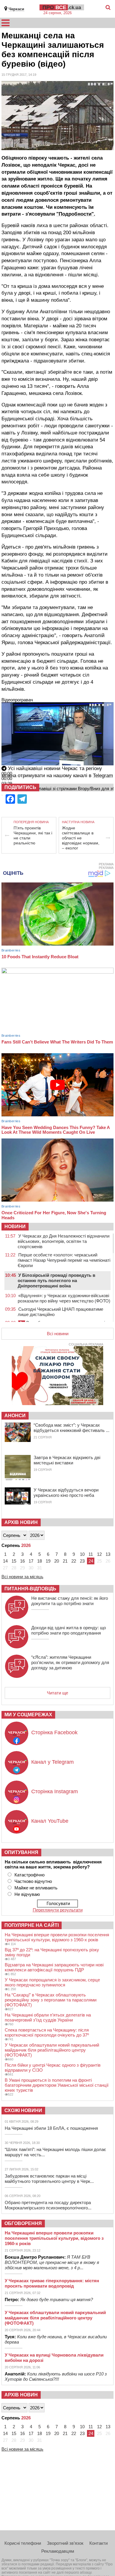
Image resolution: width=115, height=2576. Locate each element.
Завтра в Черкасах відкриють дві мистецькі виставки (67, 1460)
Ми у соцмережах (28, 1715)
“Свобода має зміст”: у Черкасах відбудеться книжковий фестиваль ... (72, 1428)
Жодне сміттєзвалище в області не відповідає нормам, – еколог (81, 838)
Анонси (15, 1416)
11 (91, 1554)
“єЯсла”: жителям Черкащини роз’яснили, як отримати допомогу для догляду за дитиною (70, 1662)
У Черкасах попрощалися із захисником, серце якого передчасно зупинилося (52, 1982)
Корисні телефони (23, 2543)
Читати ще (57, 1693)
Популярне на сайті (32, 1925)
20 (57, 1561)
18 (40, 1561)
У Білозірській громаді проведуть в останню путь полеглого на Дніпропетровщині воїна (56, 1280)
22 (74, 1561)
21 (65, 1561)
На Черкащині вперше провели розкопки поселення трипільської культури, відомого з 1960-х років (57, 1937)
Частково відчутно (33, 1881)
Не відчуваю (27, 1894)
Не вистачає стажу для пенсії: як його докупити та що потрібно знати (70, 1601)
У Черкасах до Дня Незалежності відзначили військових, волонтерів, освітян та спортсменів (64, 1241)
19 (48, 1561)
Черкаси (16, 9)
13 (108, 1554)
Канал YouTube (50, 1821)
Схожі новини (23, 2110)
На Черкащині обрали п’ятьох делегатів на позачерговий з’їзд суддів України (48, 2017)
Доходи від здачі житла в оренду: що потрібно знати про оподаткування (69, 1630)
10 (82, 1554)
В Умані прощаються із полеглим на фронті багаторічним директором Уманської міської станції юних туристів (57, 2085)
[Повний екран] (2, 795)
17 (31, 1561)
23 (82, 1561)
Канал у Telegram (52, 1762)
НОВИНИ (15, 1227)
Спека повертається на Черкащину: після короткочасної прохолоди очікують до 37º (47, 2032)
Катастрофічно (29, 1875)
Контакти (98, 2543)
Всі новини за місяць (22, 1577)
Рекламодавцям (58, 2551)
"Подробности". (76, 214)
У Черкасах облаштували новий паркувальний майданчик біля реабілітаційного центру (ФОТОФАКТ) (52, 2050)
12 (99, 1554)
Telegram (103, 776)
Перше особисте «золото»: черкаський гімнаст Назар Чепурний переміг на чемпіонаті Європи (64, 1260)
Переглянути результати (58, 1910)
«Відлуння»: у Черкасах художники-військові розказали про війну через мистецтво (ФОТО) (64, 1298)
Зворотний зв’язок (65, 2543)
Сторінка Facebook (54, 1732)
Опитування (21, 1852)
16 (22, 1561)
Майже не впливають (36, 1888)
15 (14, 1561)
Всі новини (58, 1334)
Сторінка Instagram (55, 1791)
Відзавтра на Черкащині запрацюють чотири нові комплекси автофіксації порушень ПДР (54, 1967)
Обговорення (23, 2223)
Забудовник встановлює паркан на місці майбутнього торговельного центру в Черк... (49, 2179)
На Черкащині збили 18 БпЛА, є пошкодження (51, 2128)
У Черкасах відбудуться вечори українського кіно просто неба (66, 1493)
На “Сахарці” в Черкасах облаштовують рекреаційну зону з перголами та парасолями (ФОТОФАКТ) (51, 2000)
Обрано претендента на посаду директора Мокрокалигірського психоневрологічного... (48, 2205)
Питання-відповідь (30, 1589)
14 (5, 1561)
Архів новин (21, 1522)
